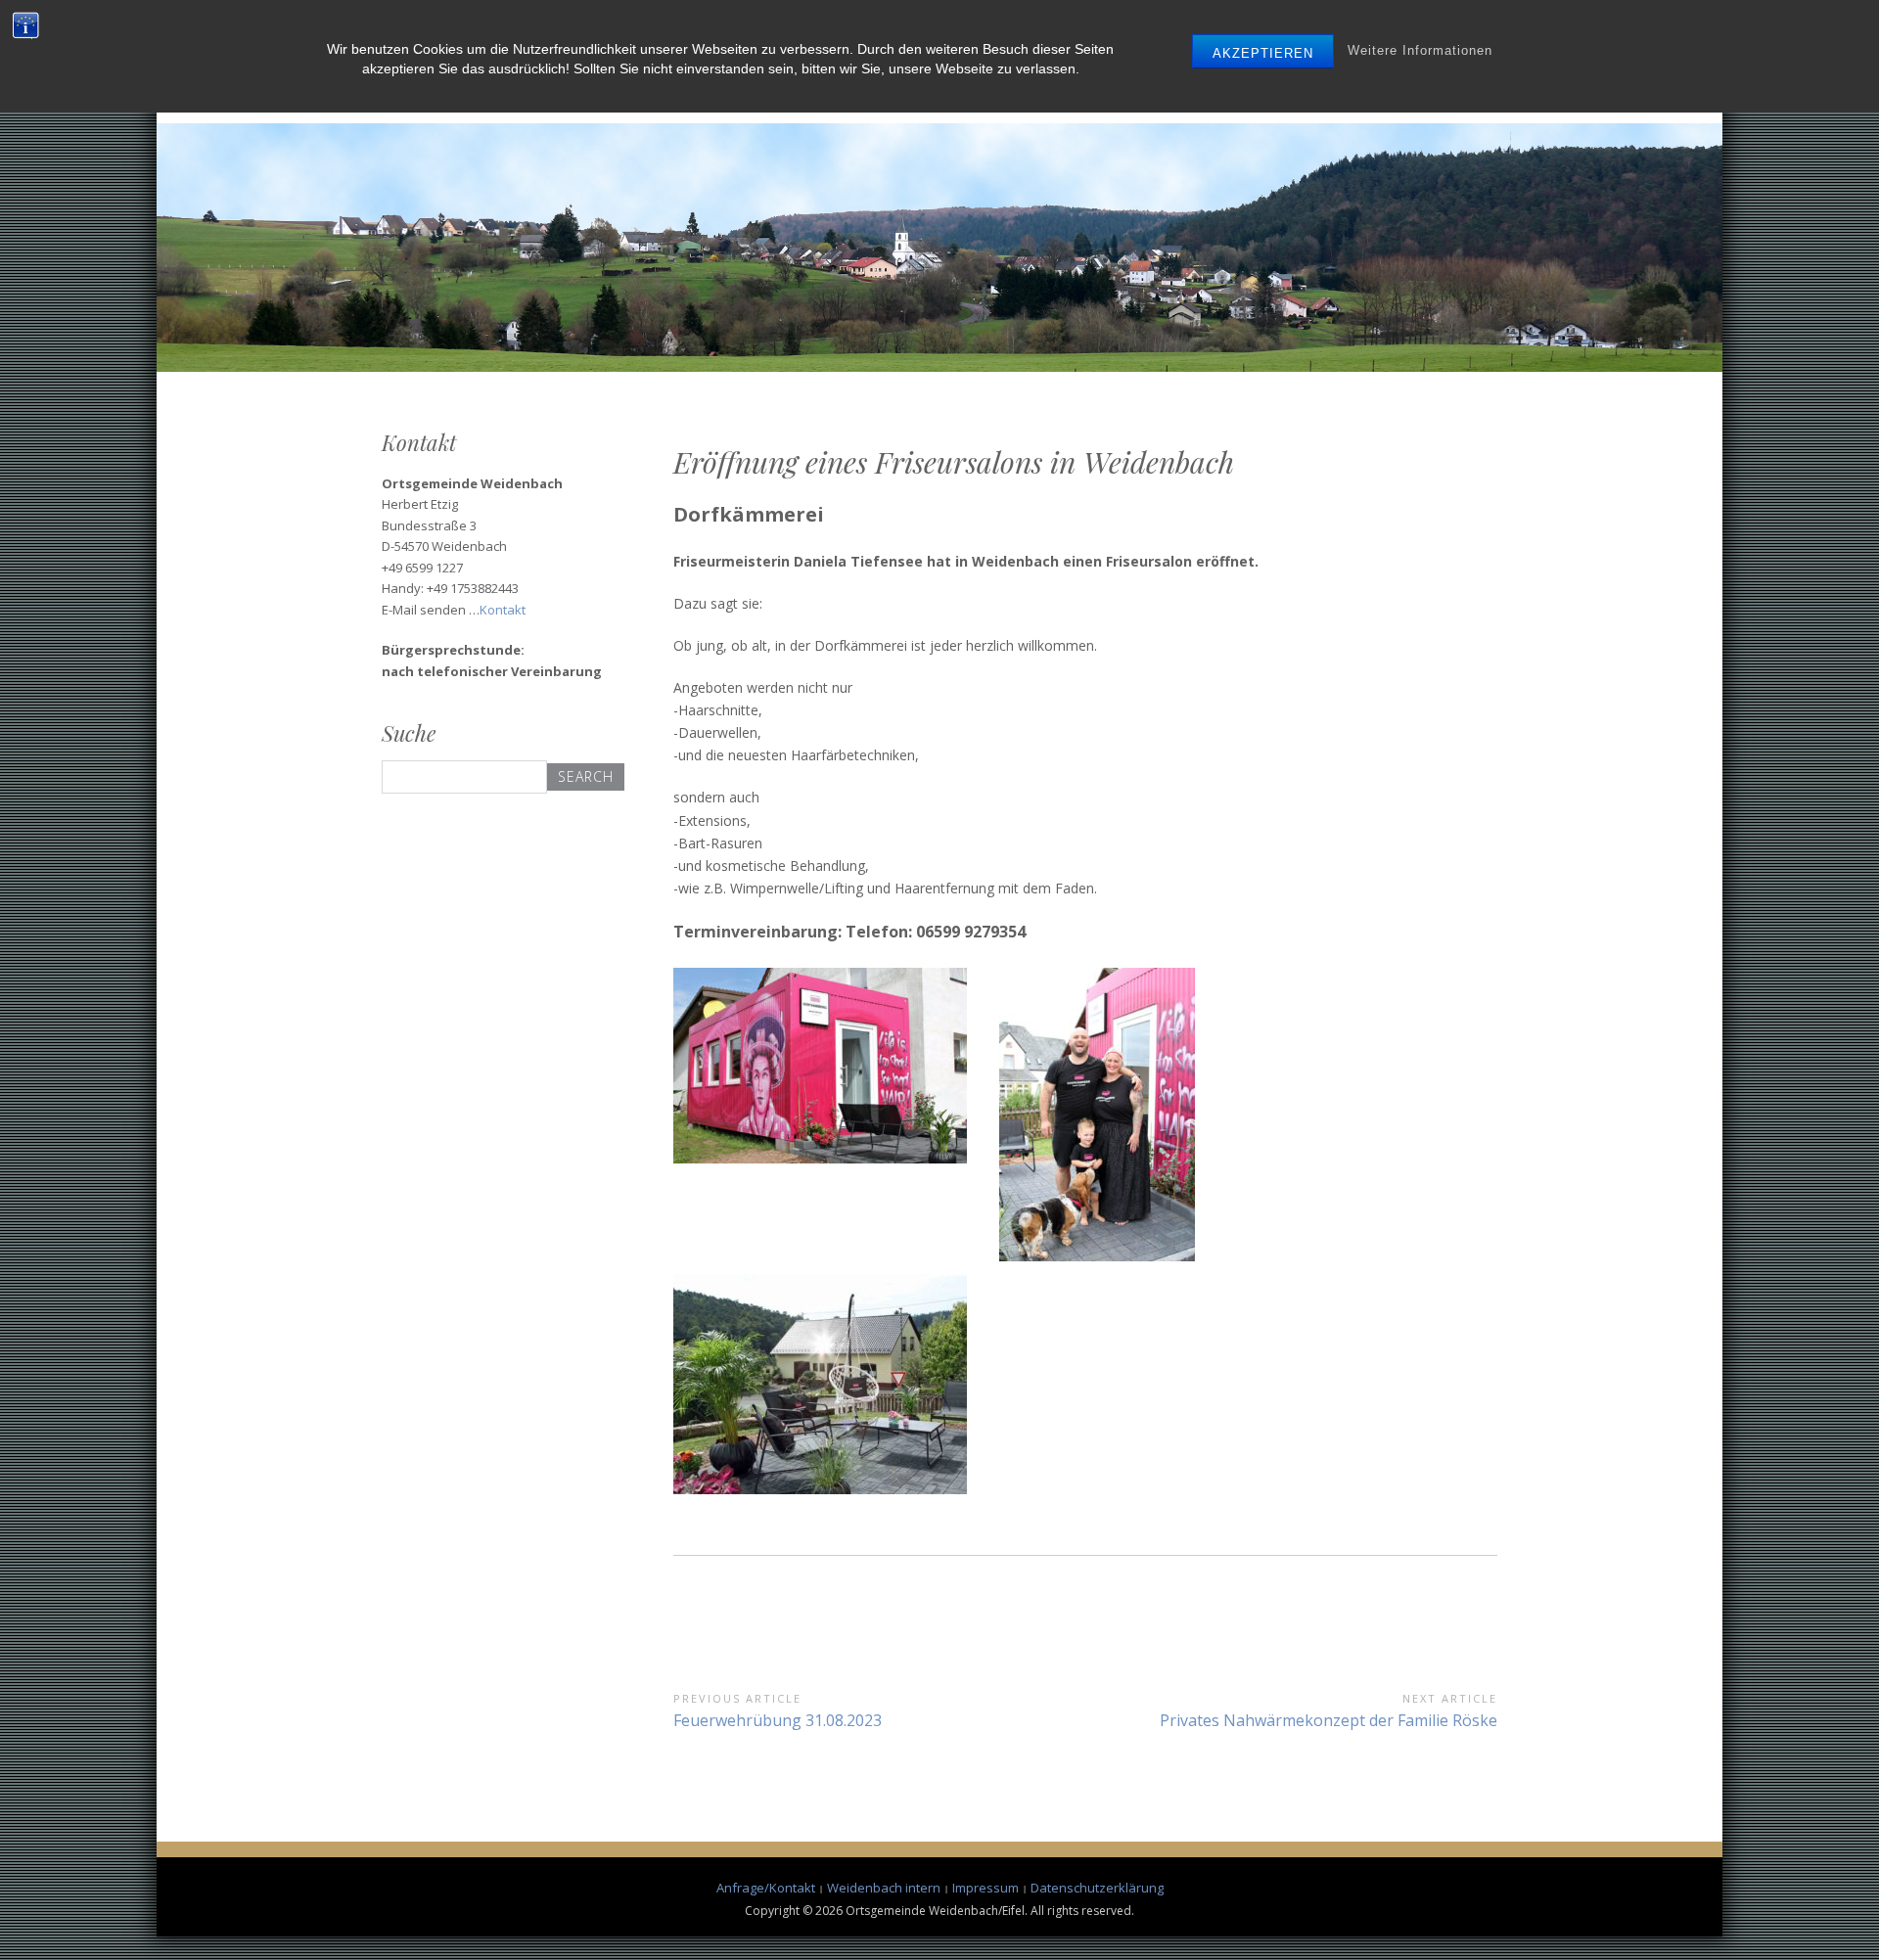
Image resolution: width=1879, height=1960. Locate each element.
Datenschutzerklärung (1097, 1888)
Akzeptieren (1263, 53)
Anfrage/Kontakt (766, 1888)
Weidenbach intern (884, 1888)
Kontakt (503, 610)
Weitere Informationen (1420, 50)
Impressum (985, 1888)
